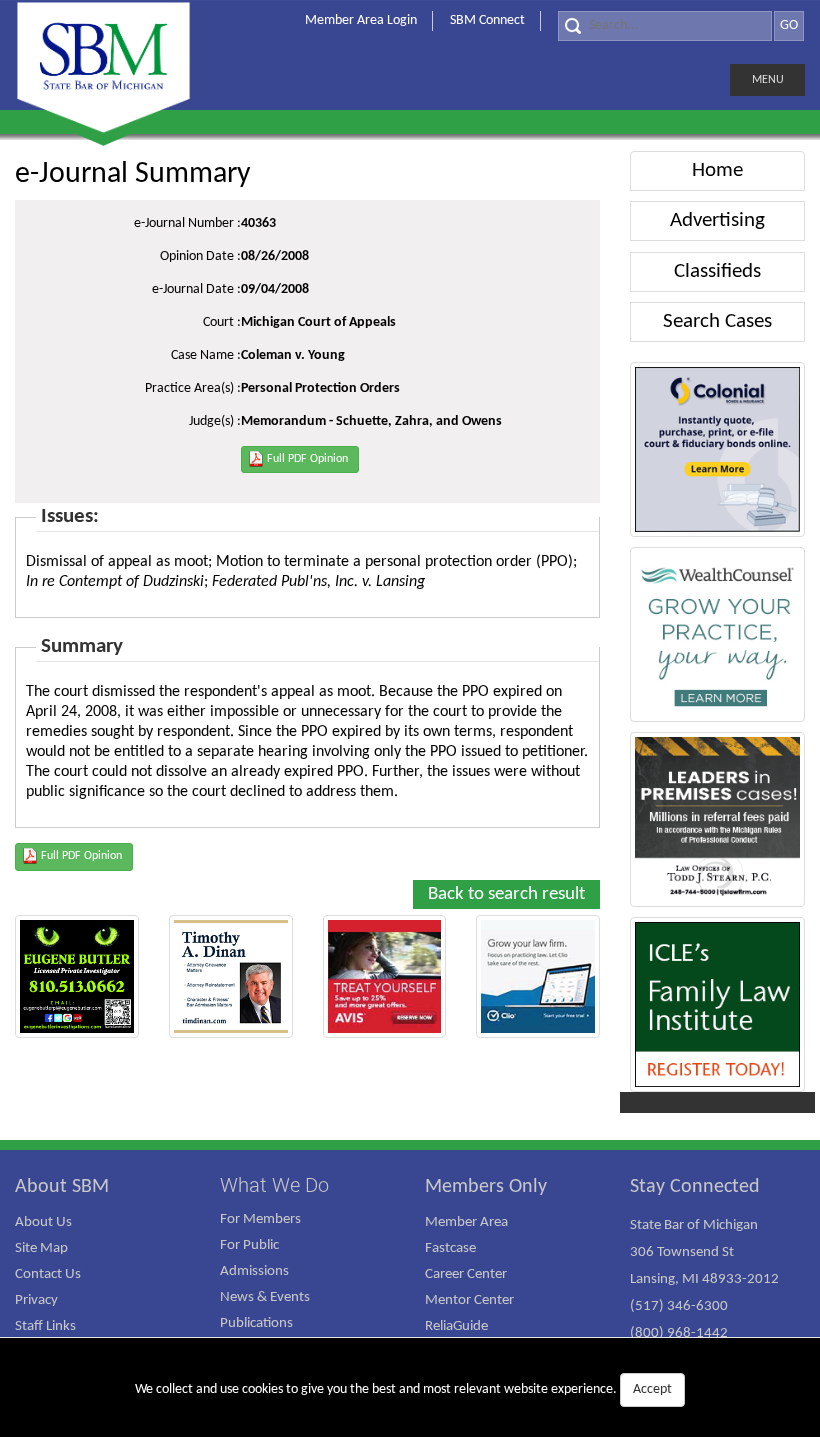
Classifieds (717, 271)
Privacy (36, 1300)
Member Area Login (361, 20)
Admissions (254, 1271)
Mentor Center (469, 1300)
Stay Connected (695, 1187)
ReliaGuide (456, 1326)
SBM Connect (487, 20)
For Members (260, 1219)
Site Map (41, 1248)
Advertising (717, 220)
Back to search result (506, 894)
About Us (43, 1222)
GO (789, 25)
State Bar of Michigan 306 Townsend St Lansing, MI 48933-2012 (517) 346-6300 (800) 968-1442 (704, 1279)
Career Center (466, 1274)
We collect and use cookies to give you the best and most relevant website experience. (403, 1389)
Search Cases (717, 321)
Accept (652, 1389)
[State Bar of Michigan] (103, 67)
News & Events (265, 1297)
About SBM (62, 1187)
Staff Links (45, 1326)
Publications (256, 1323)
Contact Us (48, 1274)
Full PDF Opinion (307, 459)
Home (717, 170)
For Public (249, 1245)
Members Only (486, 1187)
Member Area (466, 1222)
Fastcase (450, 1248)
